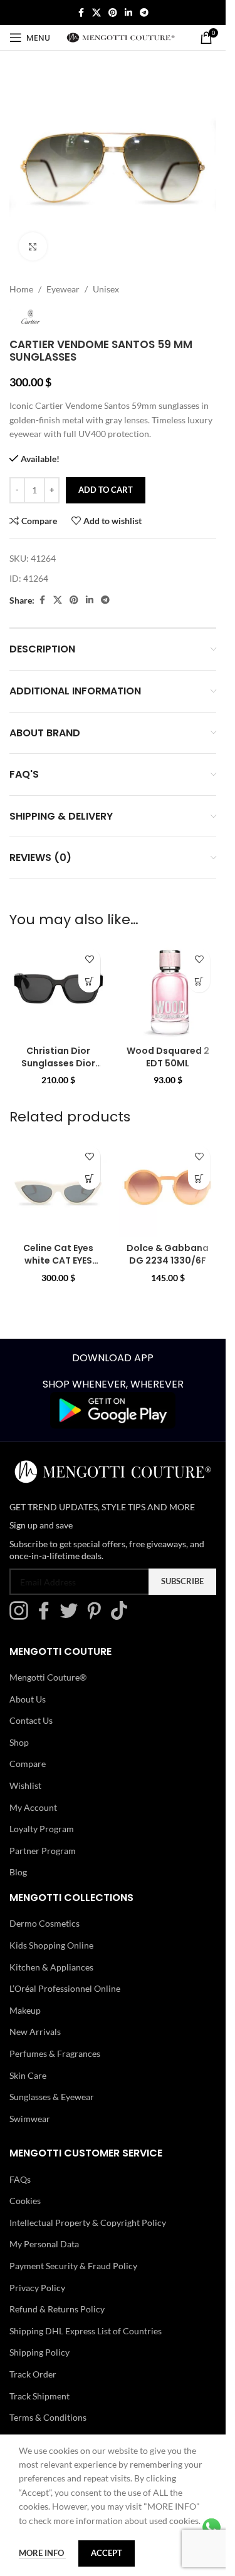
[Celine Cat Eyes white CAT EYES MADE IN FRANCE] (58, 1188)
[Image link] (113, 1409)
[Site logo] (121, 37)
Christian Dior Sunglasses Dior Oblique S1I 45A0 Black (58, 1069)
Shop (19, 1742)
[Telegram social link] (144, 13)
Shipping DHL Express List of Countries (86, 2331)
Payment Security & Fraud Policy (73, 2266)
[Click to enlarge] (33, 246)
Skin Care (28, 2075)
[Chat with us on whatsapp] (211, 2526)
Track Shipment (39, 2396)
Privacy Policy (37, 2288)
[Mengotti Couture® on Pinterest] (97, 1616)
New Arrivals (35, 2032)
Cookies (25, 2201)
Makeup (25, 2010)
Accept (107, 2553)
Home (21, 289)
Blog (18, 1872)
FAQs (20, 2179)
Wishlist (25, 1785)
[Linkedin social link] (128, 13)
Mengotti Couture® (48, 1677)
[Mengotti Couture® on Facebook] (47, 1616)
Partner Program (43, 1851)
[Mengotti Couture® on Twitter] (72, 1616)
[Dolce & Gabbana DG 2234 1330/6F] (168, 1188)
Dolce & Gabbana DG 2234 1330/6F (168, 1254)
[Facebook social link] (81, 13)
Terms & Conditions (48, 2417)
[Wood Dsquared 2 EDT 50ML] (168, 991)
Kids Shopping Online (51, 1945)
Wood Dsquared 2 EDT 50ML (168, 1057)
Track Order (33, 2374)
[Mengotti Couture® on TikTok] (122, 1616)
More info (42, 2553)
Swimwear (30, 2119)
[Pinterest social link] (113, 13)
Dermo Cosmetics (44, 1923)
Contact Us (31, 1720)
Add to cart (106, 490)
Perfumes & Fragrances (55, 2053)
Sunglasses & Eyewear (52, 2097)
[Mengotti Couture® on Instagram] (22, 1616)
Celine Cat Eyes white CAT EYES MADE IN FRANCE (58, 1260)
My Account (33, 1807)
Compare (28, 1764)
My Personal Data (44, 2244)
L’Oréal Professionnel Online (65, 1988)
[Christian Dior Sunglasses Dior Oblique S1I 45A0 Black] (58, 991)
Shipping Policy (39, 2352)
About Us (28, 1699)
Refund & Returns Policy (57, 2309)
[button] (89, 981)
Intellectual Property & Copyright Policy (88, 2223)
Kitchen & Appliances (51, 1966)
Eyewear (63, 289)
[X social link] (97, 13)
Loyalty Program (42, 1829)
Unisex (106, 289)
